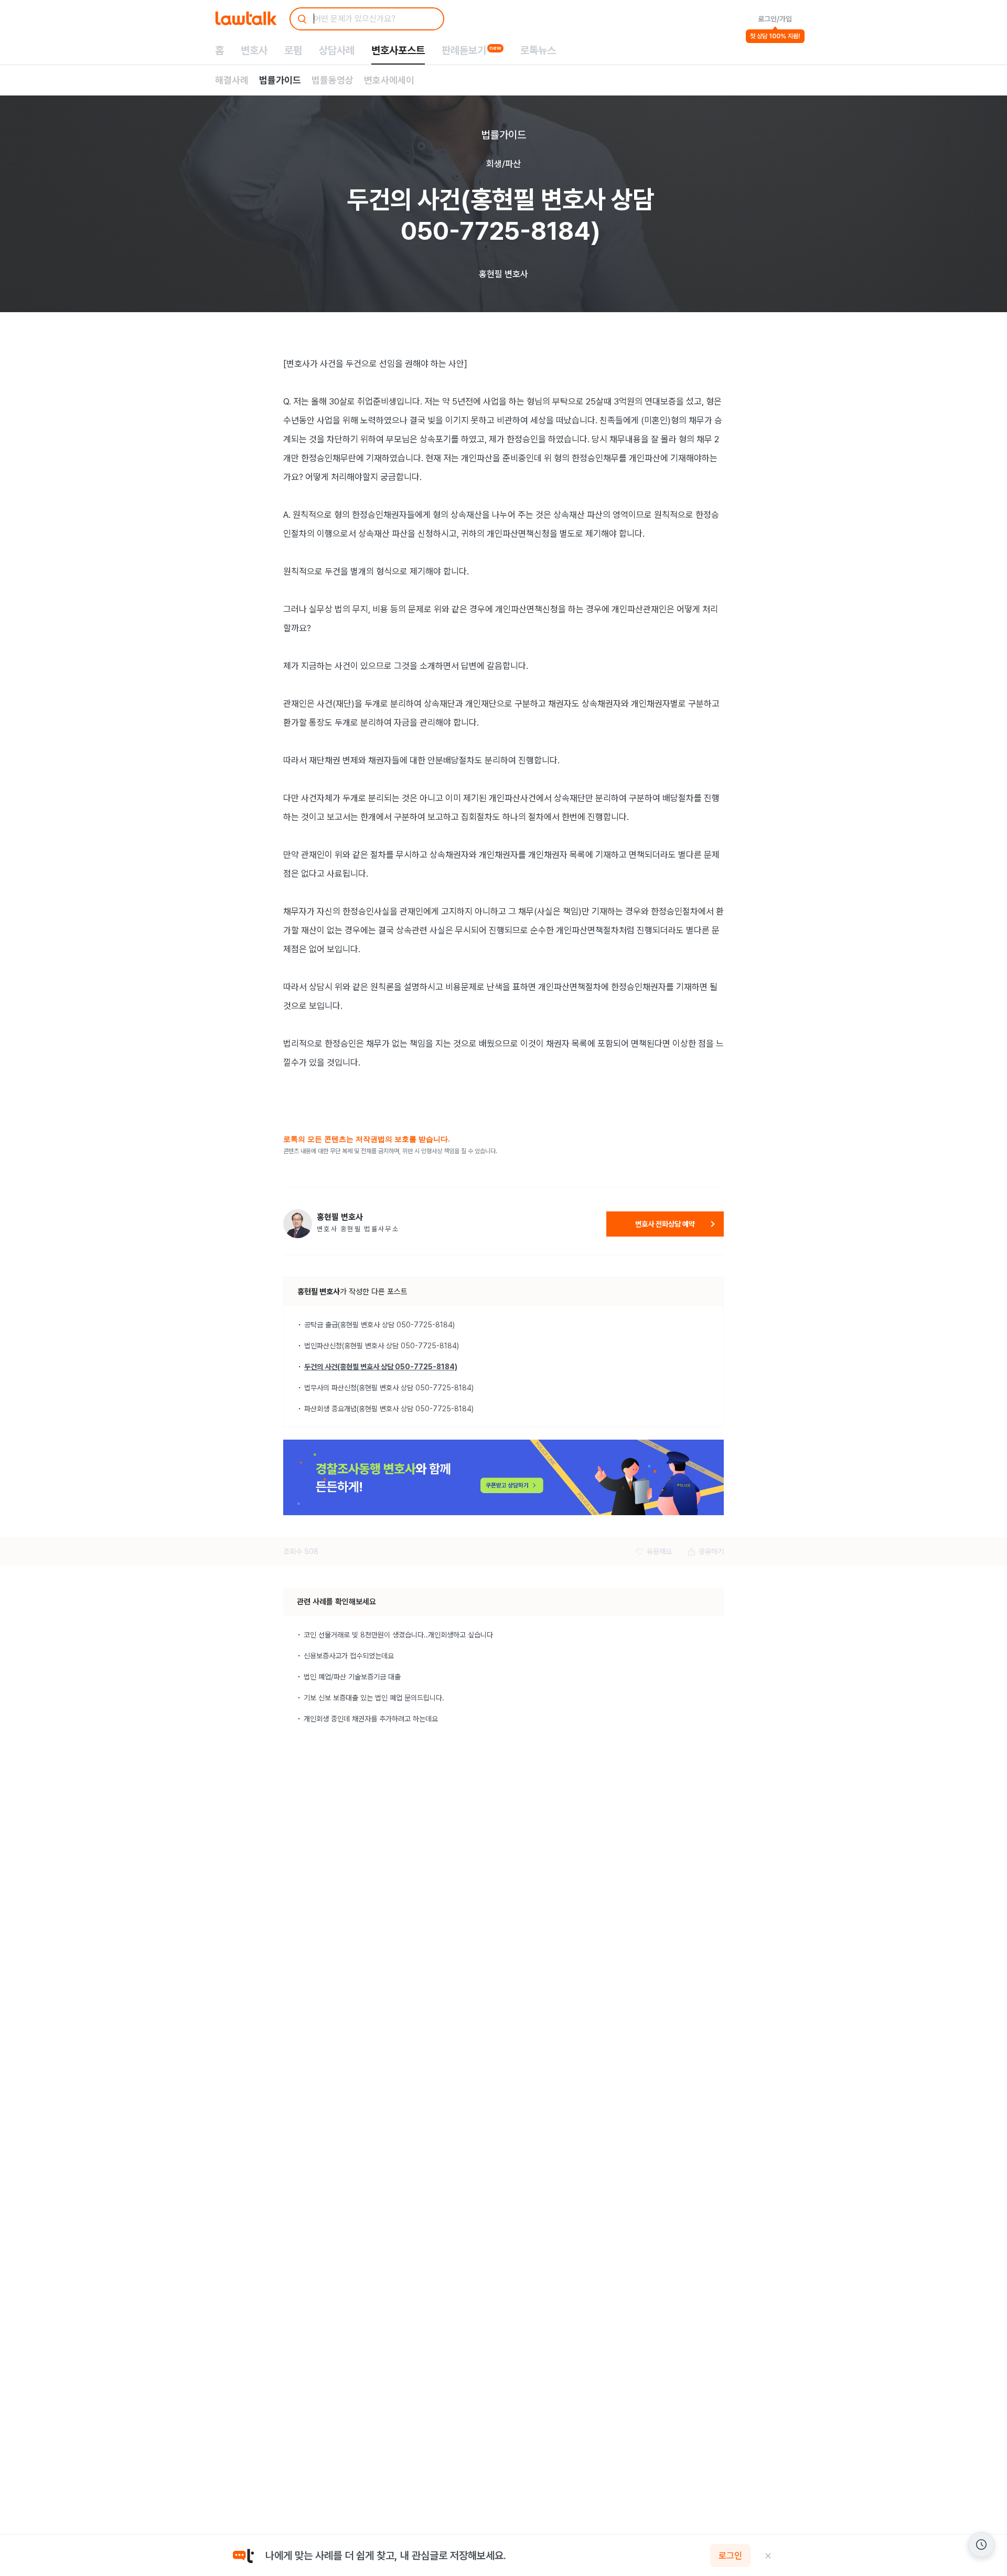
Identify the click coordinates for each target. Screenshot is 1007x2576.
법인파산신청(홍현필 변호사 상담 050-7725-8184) (382, 1346)
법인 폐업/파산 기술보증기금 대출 (352, 1677)
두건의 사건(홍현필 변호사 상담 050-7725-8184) (381, 1367)
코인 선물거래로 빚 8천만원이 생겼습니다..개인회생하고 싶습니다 (398, 1635)
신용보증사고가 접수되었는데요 (349, 1656)
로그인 (730, 2556)
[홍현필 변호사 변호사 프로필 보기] (298, 1224)
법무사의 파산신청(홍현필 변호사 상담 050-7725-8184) (389, 1388)
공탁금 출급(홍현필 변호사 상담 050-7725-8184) (379, 1325)
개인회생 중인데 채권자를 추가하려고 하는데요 (371, 1719)
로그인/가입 (775, 19)
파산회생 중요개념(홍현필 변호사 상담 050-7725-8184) (389, 1409)
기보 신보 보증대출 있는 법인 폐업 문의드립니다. (374, 1698)
